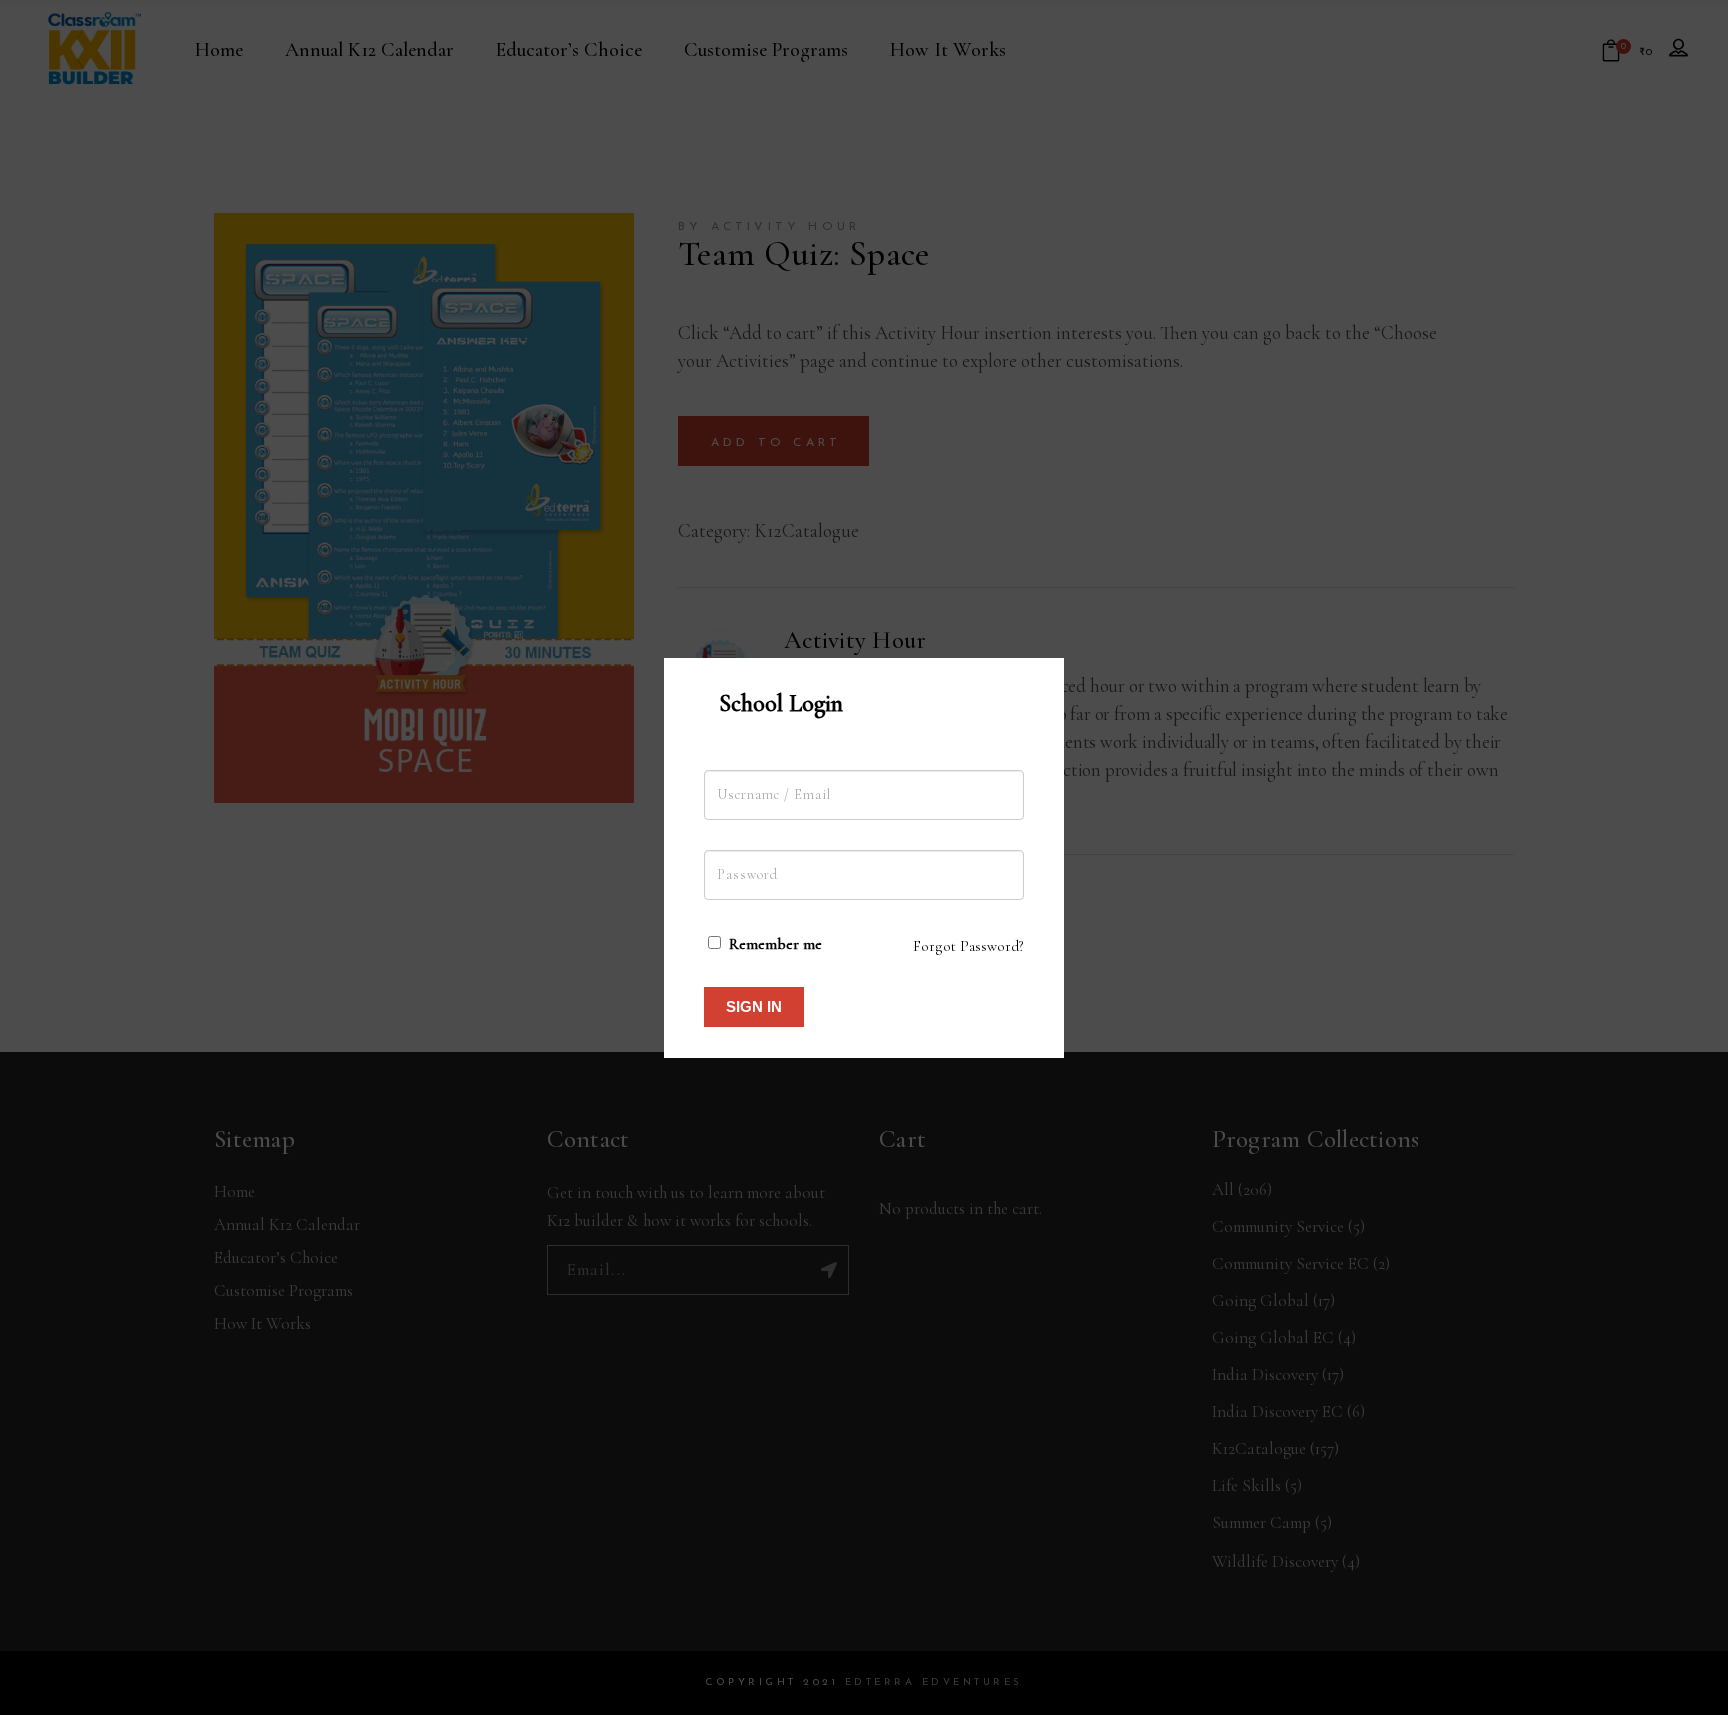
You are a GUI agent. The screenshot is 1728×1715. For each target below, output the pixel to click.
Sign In (754, 1006)
